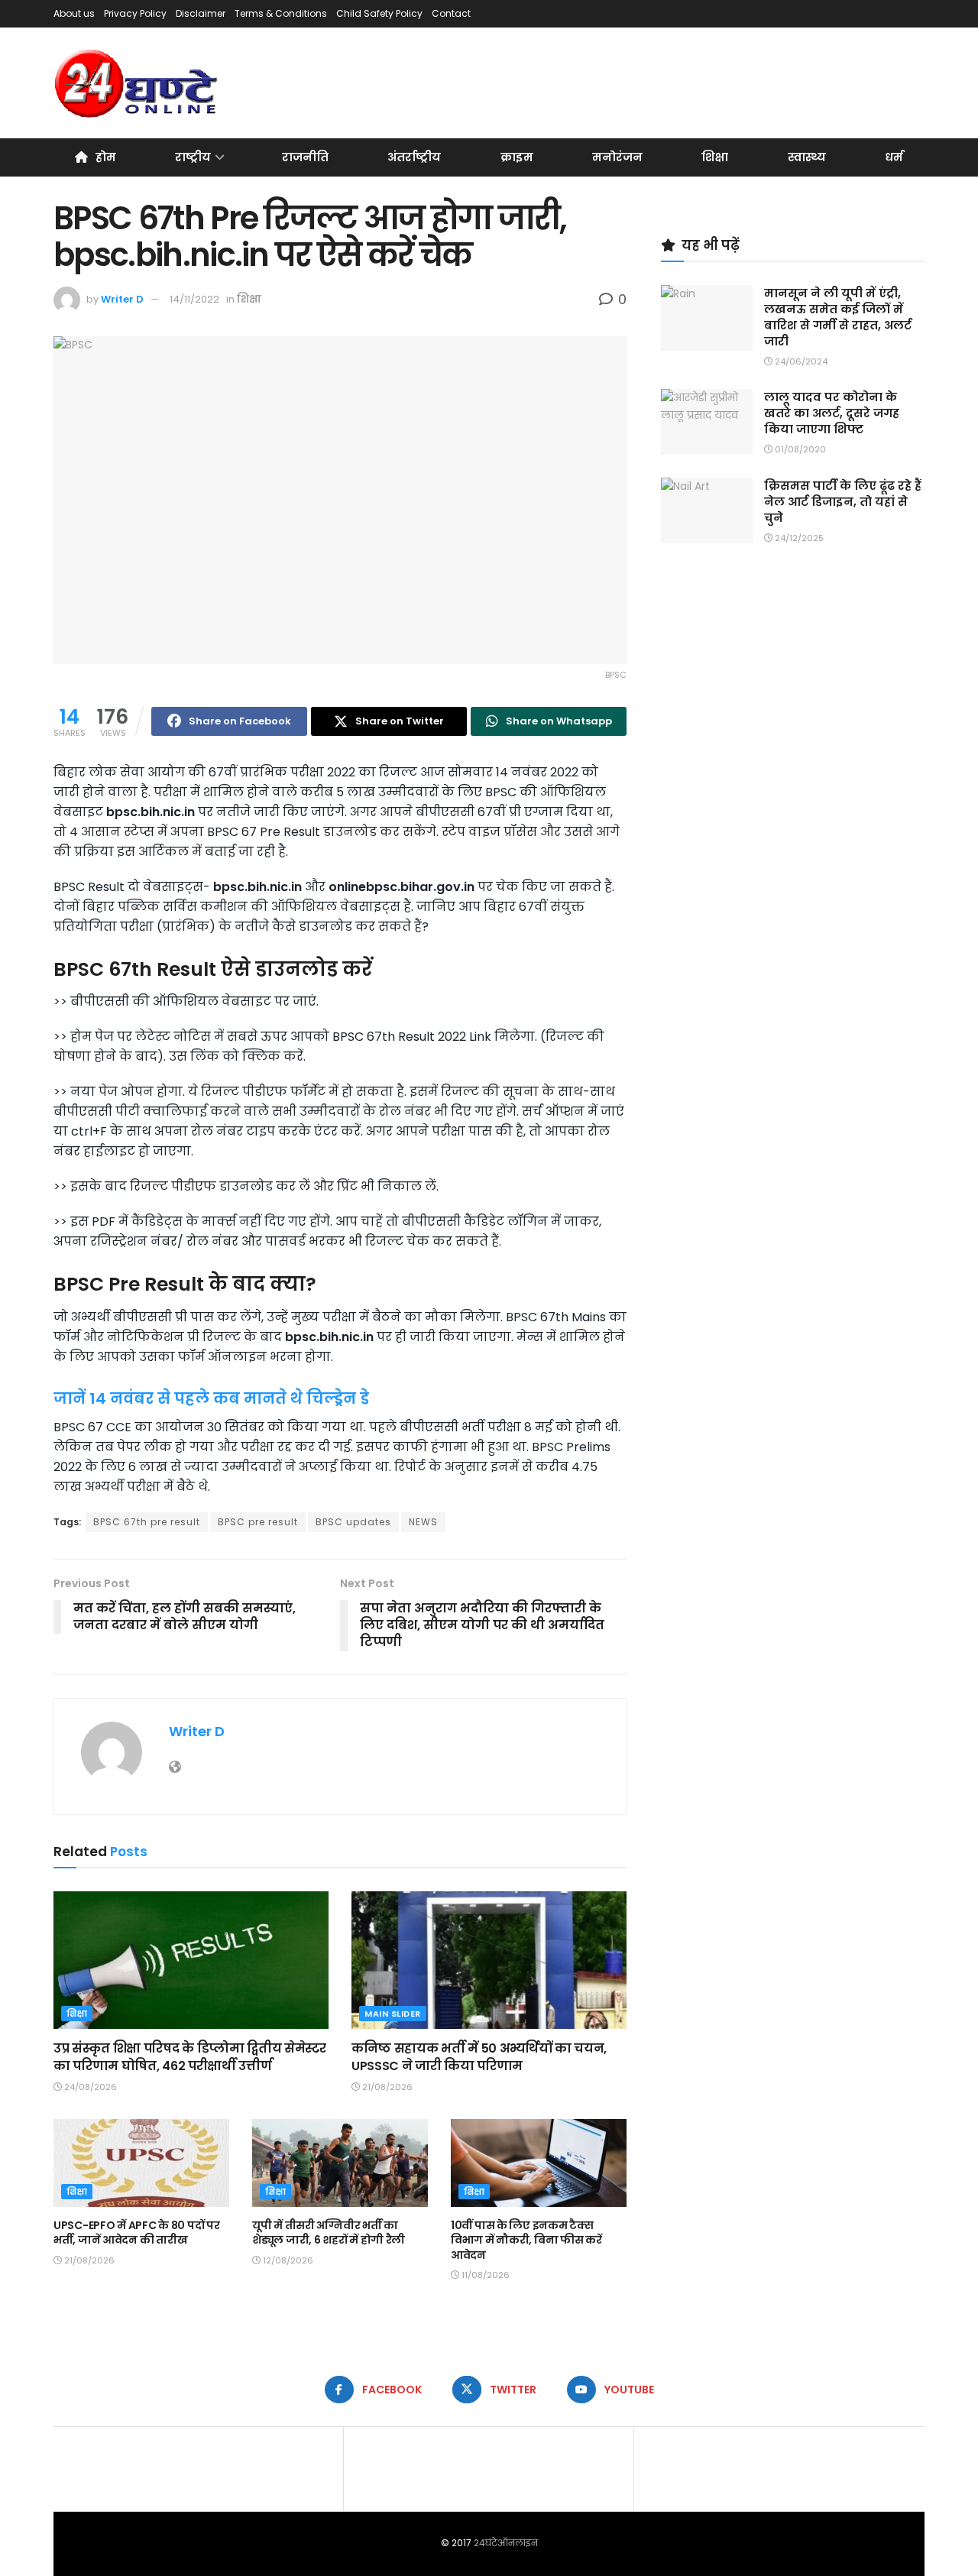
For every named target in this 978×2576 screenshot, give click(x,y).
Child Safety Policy (379, 13)
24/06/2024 (800, 361)
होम (106, 157)
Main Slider (393, 2014)
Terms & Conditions (281, 13)
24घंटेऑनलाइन (506, 2543)
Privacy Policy (135, 13)
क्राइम (517, 157)
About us (74, 13)
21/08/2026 (386, 2087)
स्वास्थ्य (807, 157)
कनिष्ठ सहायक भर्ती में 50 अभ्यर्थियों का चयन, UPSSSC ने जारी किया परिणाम (479, 2057)
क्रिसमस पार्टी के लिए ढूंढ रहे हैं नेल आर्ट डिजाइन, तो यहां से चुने (843, 502)
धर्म (894, 157)
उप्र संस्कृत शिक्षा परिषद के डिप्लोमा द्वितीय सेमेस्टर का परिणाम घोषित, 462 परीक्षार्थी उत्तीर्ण (190, 2057)
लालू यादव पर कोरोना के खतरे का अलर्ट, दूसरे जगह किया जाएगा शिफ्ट (832, 413)
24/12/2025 (798, 538)
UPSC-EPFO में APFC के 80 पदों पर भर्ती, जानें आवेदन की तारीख (136, 2233)
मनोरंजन (617, 157)
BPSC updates (353, 1522)
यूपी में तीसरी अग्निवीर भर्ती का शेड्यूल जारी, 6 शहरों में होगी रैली (329, 2233)
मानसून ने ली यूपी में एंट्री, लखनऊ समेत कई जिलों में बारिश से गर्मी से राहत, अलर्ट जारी (838, 317)
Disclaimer (201, 13)
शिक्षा (715, 157)
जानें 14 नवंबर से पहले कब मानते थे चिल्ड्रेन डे (211, 1398)
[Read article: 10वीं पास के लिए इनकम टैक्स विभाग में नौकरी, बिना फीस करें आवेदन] (539, 2163)
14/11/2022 (194, 299)
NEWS (423, 1522)
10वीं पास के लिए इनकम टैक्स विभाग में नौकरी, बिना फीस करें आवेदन (526, 2240)
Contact (451, 13)
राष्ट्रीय (193, 157)
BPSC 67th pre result (147, 1522)
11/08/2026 (484, 2275)
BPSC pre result (258, 1522)
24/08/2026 (89, 2087)
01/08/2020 (799, 449)
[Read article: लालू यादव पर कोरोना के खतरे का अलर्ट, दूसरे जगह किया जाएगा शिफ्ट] (707, 422)
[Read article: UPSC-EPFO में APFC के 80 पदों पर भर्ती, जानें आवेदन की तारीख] (141, 2163)
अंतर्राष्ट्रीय (414, 157)
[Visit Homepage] (137, 83)
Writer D (122, 299)
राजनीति (305, 157)
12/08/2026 (287, 2260)
